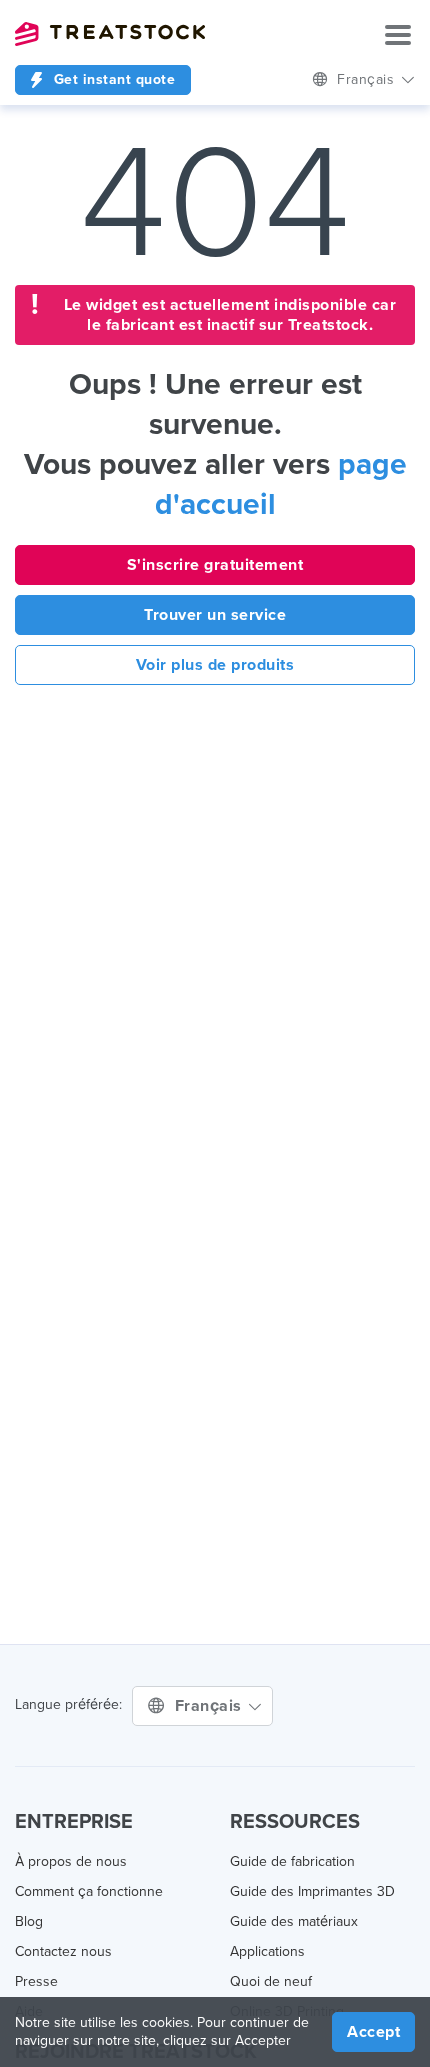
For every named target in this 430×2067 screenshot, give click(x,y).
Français (211, 1706)
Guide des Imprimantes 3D (312, 1891)
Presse (36, 1981)
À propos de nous (71, 1861)
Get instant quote (112, 79)
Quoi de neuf (271, 1981)
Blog (29, 1921)
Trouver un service (215, 615)
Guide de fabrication (292, 1861)
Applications (267, 1951)
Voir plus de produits (215, 665)
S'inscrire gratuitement (215, 565)
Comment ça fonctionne (89, 1891)
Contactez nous (63, 1951)
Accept (373, 2032)
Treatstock (110, 34)
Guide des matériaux (294, 1921)
